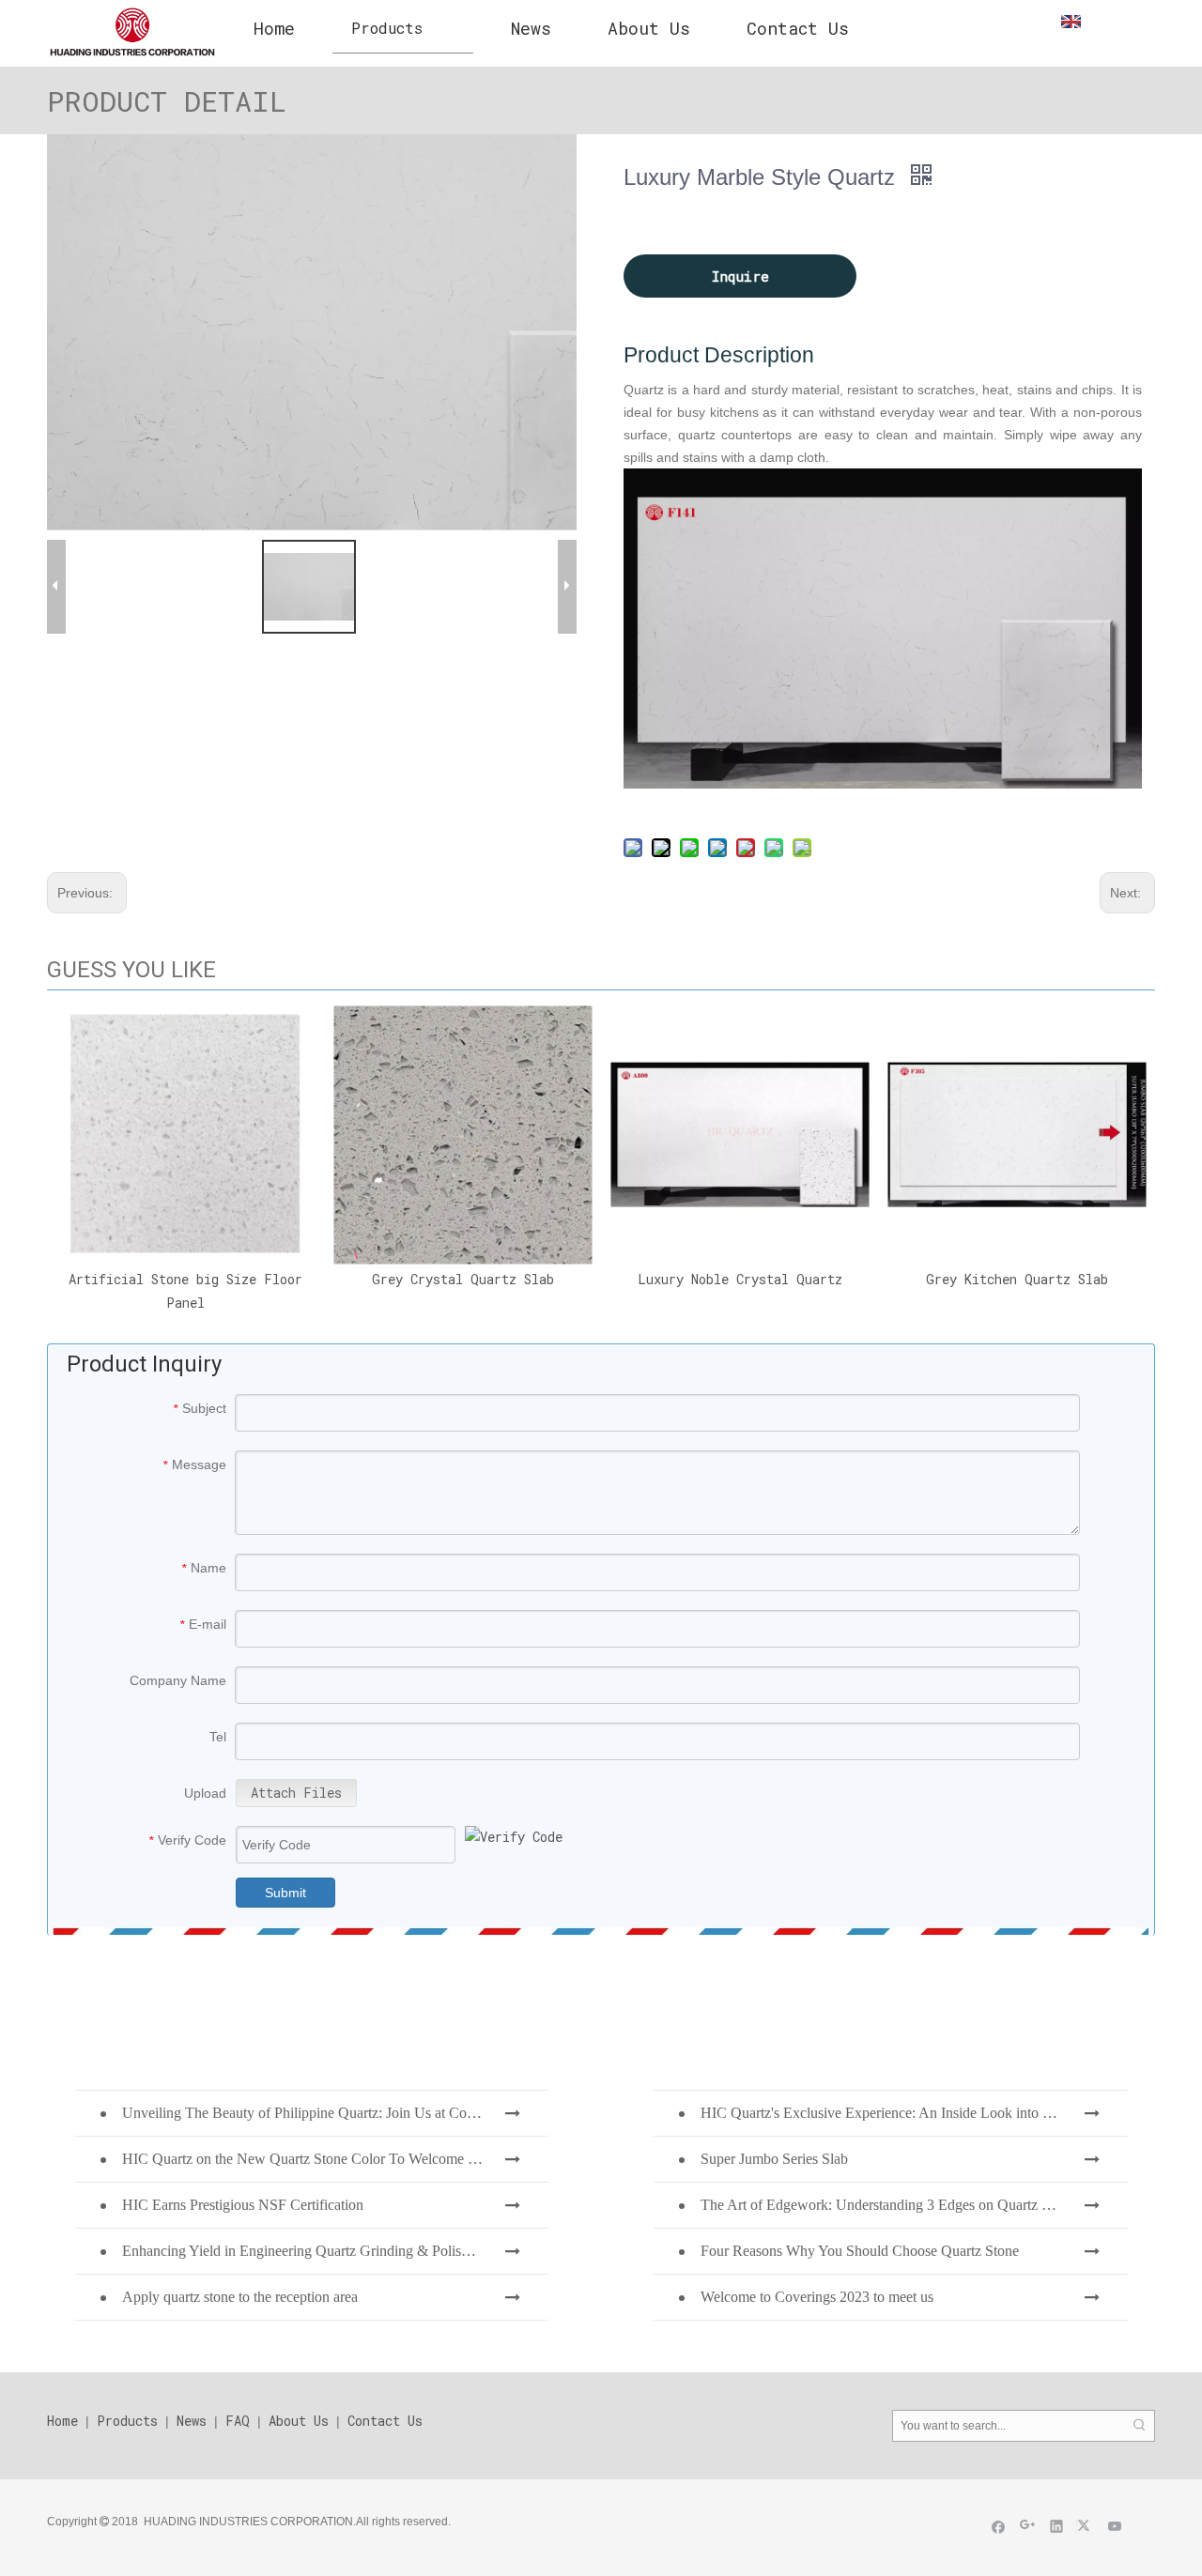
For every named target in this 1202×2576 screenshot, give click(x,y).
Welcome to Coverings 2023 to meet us (817, 2297)
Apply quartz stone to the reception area (240, 2297)
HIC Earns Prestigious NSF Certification (243, 2205)
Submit (285, 1893)
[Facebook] (999, 2525)
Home (62, 2421)
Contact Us (385, 2421)
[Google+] (1028, 2525)
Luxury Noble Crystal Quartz (740, 1279)
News (192, 2421)
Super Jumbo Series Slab (774, 2159)
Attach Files (296, 1793)
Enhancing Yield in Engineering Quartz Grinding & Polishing (305, 2251)
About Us (299, 2421)
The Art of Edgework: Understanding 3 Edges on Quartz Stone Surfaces (914, 2205)
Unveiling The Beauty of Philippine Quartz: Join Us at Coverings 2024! (335, 2113)
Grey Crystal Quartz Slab (463, 1279)
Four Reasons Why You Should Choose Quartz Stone (860, 2251)
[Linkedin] (1057, 2525)
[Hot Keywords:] (1139, 2426)
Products (127, 2421)
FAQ (238, 2421)
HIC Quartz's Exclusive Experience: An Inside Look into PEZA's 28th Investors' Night (914, 2113)
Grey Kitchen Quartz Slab (1017, 1279)
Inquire (740, 276)
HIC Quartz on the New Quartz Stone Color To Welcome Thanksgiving (335, 2159)
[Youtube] (1115, 2525)
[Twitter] (1086, 2525)
